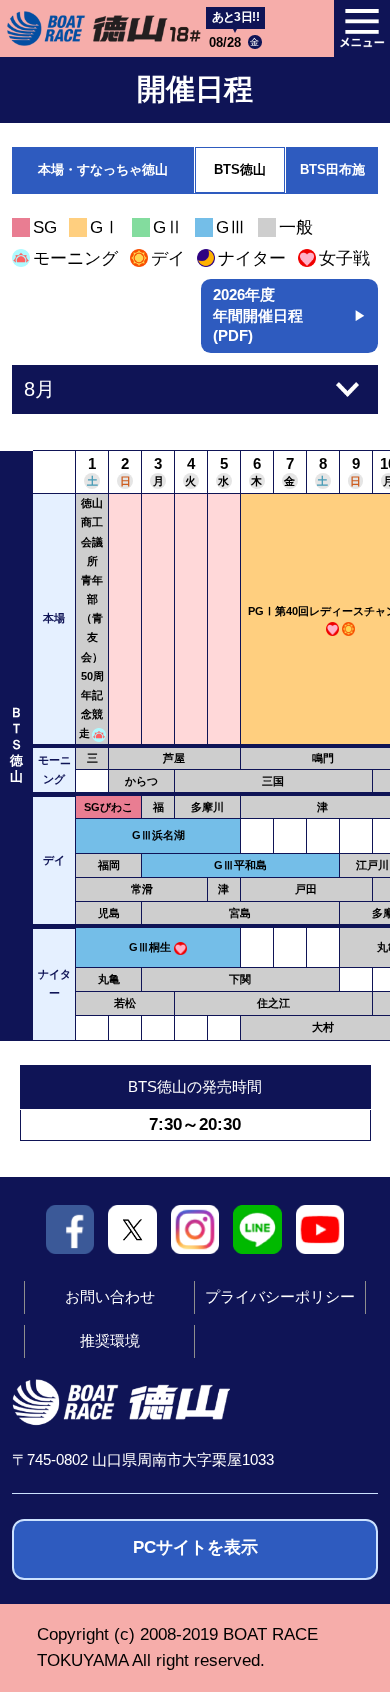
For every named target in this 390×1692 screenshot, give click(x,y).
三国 (273, 781)
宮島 (240, 913)
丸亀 (109, 979)
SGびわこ (108, 807)
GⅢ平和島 (240, 865)
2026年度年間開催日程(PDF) (289, 315)
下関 (240, 979)
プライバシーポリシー (280, 1297)
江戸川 (372, 865)
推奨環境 (110, 1341)
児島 (109, 913)
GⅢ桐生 (150, 947)
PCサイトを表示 (195, 1547)
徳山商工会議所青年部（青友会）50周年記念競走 (91, 618)
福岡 (109, 865)
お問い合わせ (110, 1297)
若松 (125, 1003)
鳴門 (323, 758)
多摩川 (207, 807)
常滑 (142, 889)
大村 (323, 1027)
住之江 (273, 1003)
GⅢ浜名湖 (158, 835)
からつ (141, 781)
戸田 (306, 889)
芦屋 (174, 758)
